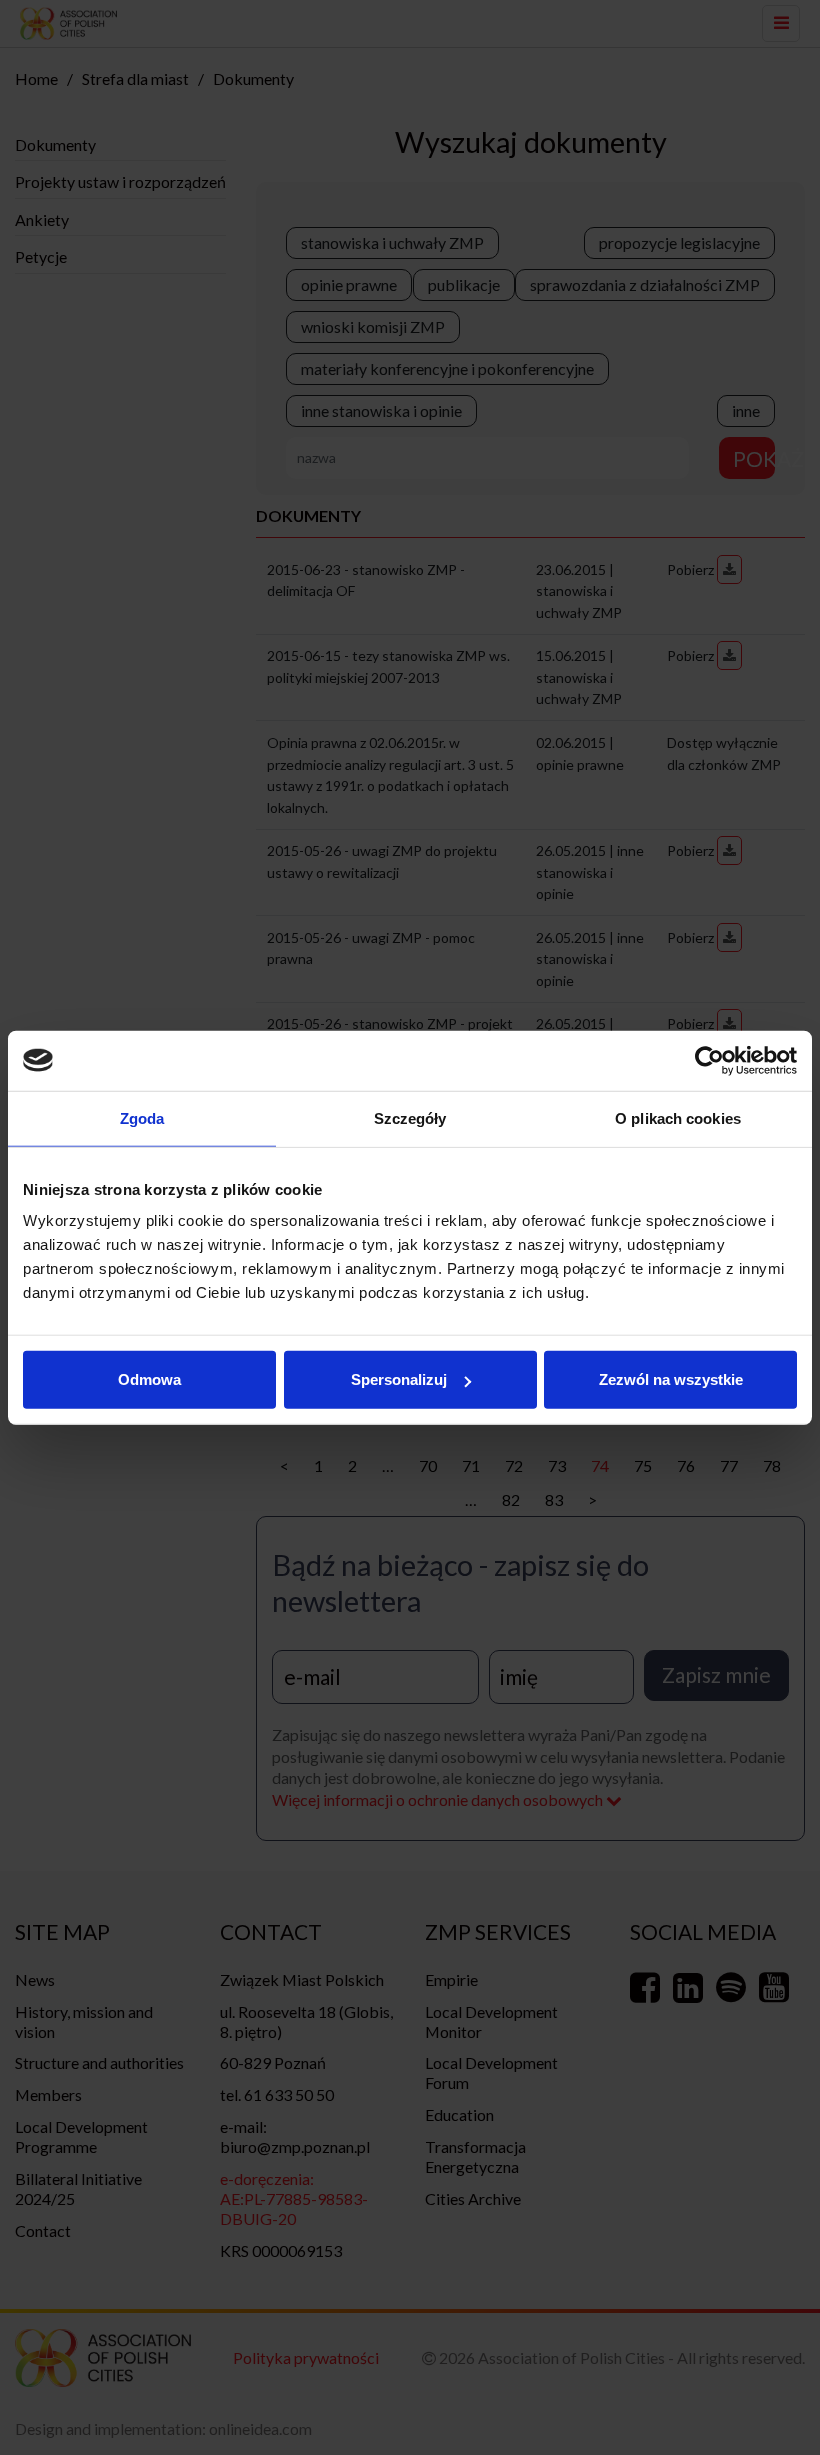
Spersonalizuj (399, 1379)
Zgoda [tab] (142, 1117)
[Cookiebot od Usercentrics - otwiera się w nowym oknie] (709, 1060)
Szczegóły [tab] (410, 1117)
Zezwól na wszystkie (671, 1379)
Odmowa (149, 1379)
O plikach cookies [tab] (678, 1117)
